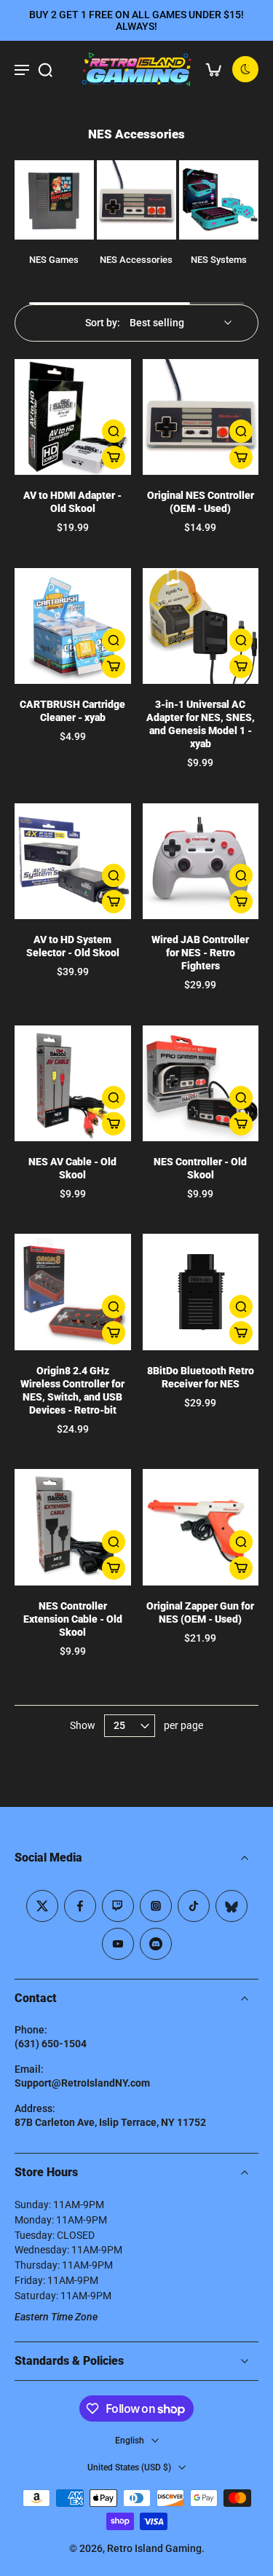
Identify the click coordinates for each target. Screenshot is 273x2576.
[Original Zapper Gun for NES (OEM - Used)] (201, 1527)
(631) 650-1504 (51, 2044)
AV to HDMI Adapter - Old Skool (72, 502)
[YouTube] (118, 1944)
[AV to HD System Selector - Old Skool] (73, 862)
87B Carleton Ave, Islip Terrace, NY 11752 (110, 2122)
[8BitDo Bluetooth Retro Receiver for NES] (201, 1292)
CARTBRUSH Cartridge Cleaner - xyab (72, 711)
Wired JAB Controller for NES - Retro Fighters (200, 953)
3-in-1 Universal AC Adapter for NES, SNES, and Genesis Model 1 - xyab (201, 724)
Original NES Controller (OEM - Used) (201, 502)
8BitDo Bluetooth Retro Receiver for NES (201, 1378)
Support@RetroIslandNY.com (82, 2083)
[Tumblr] (232, 1906)
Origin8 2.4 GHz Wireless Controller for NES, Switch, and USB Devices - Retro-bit (72, 1391)
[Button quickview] (114, 431)
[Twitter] (42, 1906)
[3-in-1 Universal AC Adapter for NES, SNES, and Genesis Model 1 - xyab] (201, 626)
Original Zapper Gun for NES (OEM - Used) (200, 1613)
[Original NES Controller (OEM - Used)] (201, 417)
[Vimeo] (156, 1944)
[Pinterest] (118, 1906)
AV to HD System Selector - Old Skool (73, 946)
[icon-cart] (213, 69)
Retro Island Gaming (154, 2548)
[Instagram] (156, 1906)
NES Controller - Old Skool (200, 1169)
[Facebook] (80, 1906)
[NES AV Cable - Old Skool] (73, 1084)
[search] (45, 69)
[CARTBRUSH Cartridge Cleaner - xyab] (73, 626)
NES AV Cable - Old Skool (72, 1169)
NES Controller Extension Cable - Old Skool (73, 1619)
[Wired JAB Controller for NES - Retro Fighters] (201, 862)
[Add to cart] (114, 457)
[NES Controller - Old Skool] (201, 1084)
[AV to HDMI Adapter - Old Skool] (73, 417)
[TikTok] (194, 1906)
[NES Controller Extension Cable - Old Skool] (73, 1527)
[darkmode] (245, 69)
